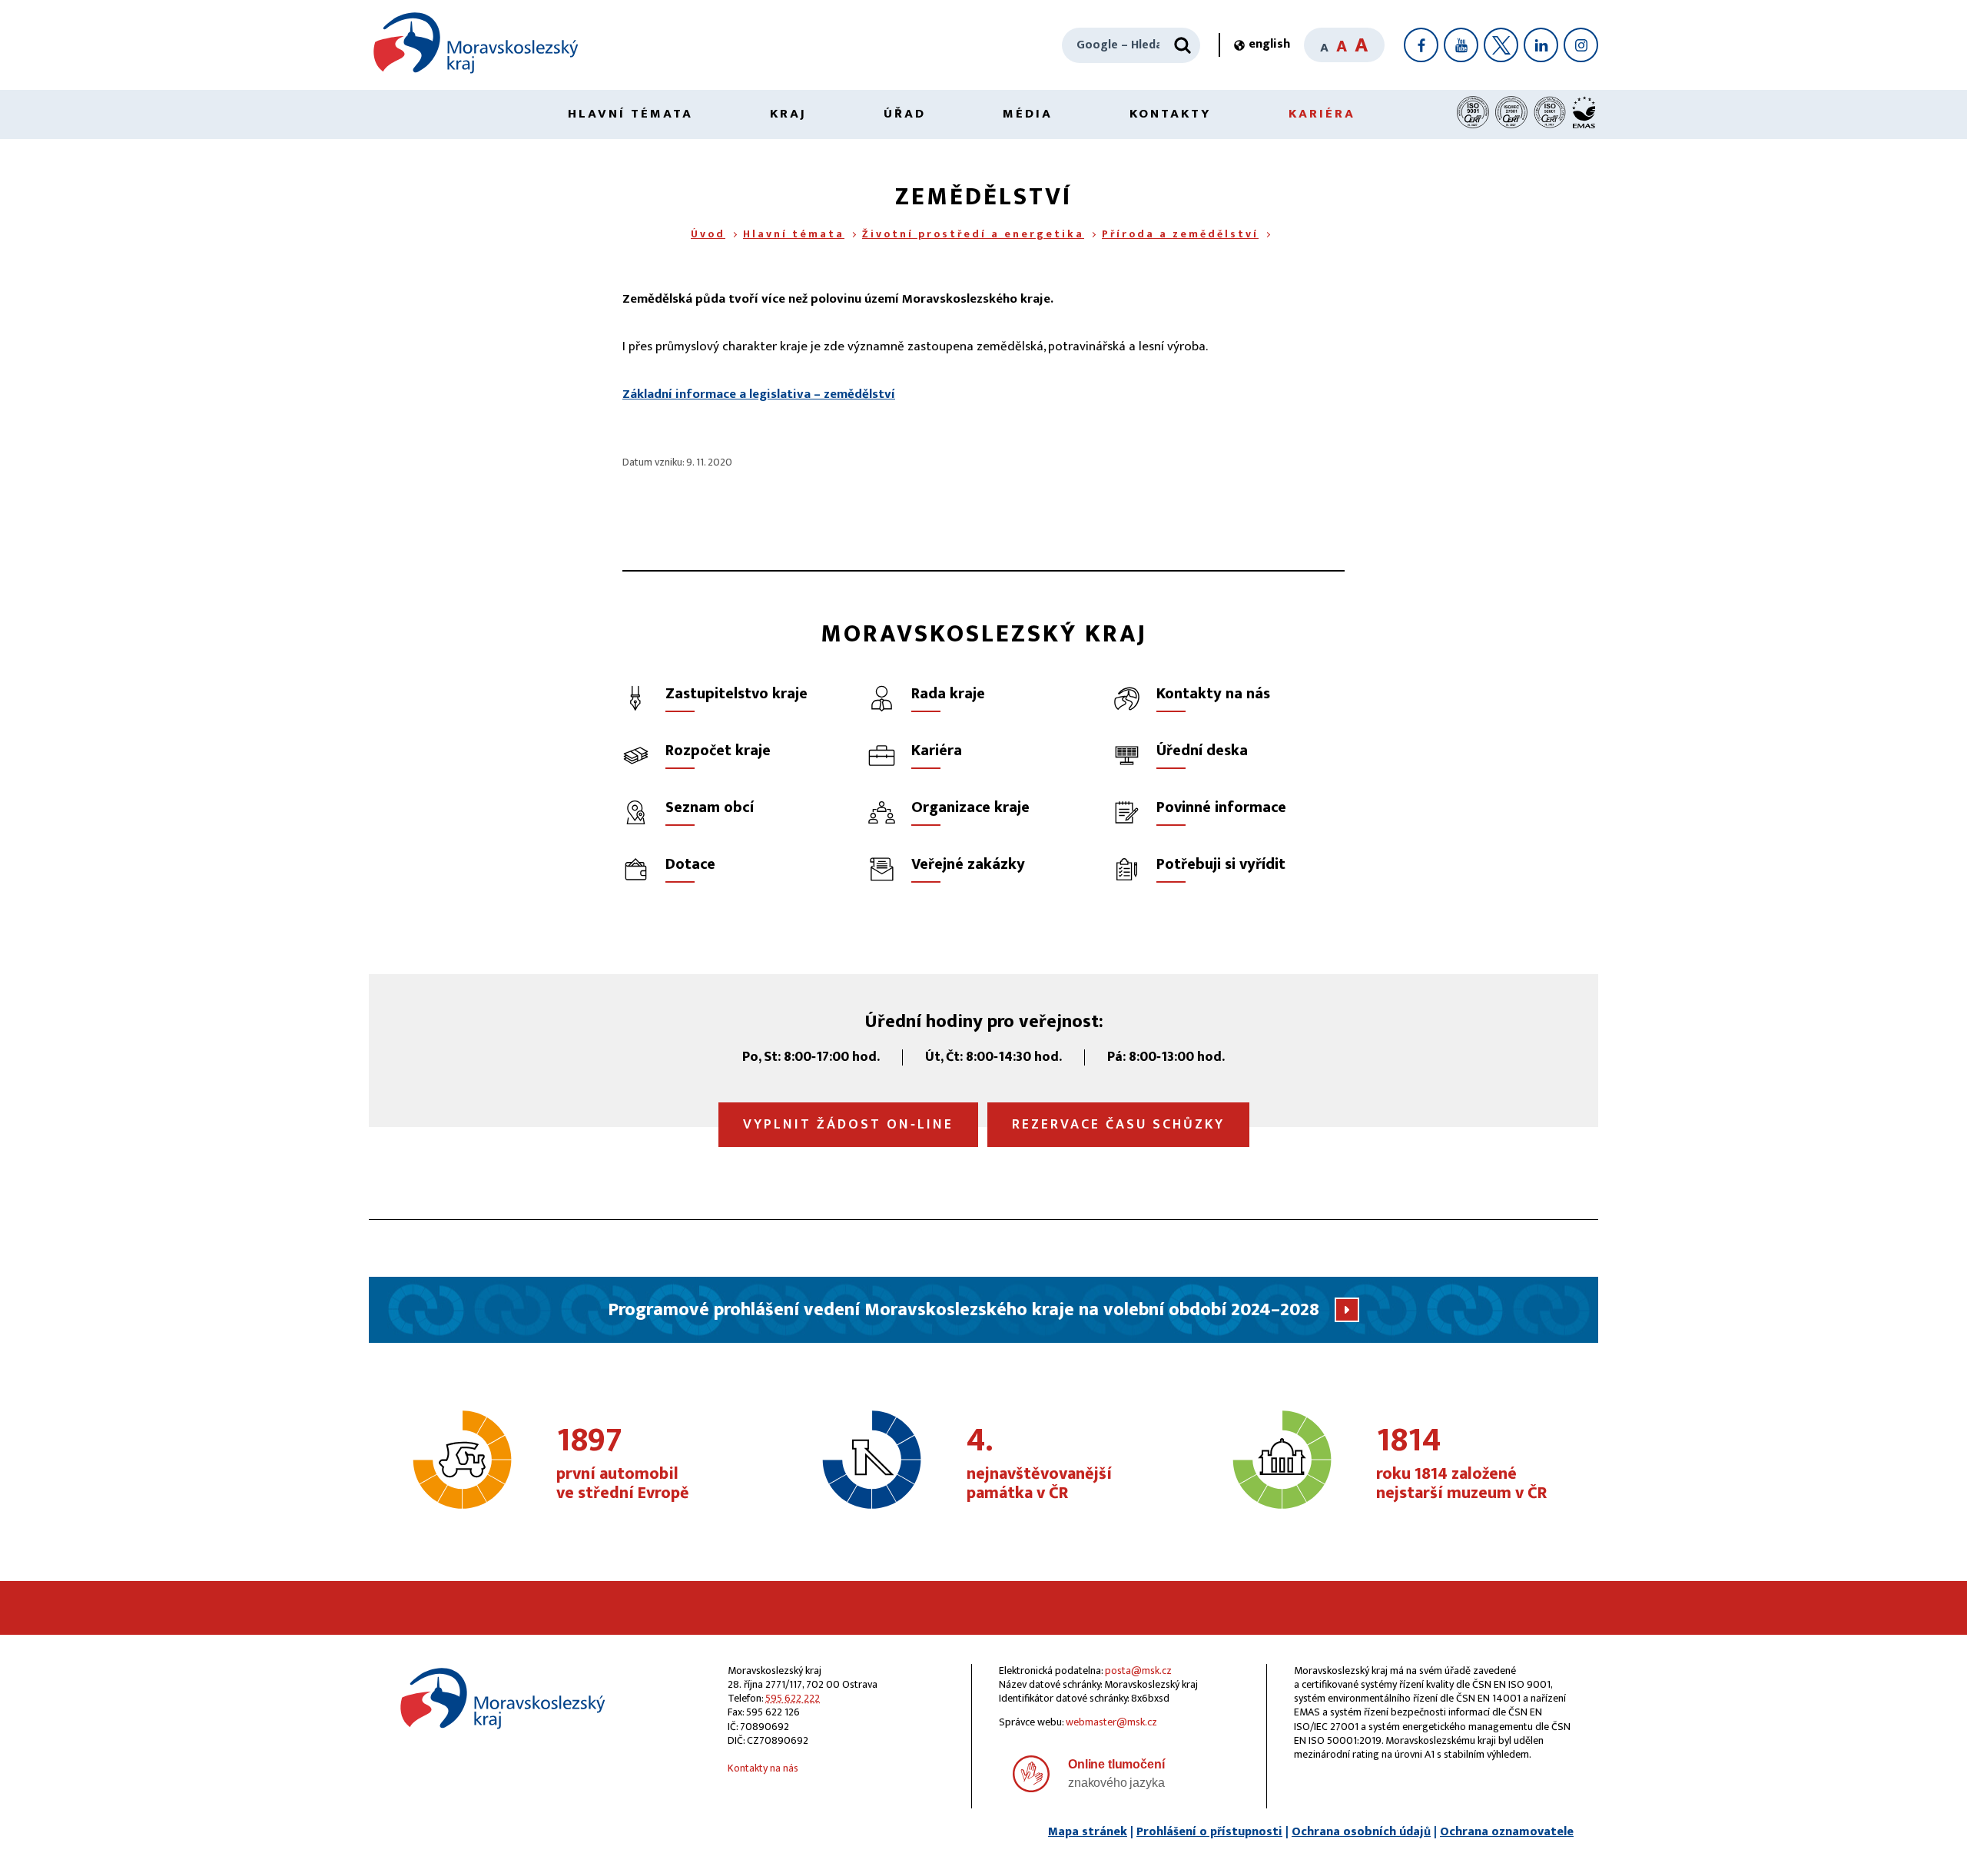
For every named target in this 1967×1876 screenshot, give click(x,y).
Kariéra (1322, 114)
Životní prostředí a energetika (973, 234)
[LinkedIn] (1541, 45)
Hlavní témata (630, 114)
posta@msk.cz (1138, 1671)
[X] (1501, 45)
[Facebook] (1421, 45)
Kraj (788, 114)
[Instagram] (1581, 45)
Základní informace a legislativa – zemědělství (759, 394)
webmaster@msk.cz (1111, 1722)
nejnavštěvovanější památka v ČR (1039, 1464)
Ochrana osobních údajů (1361, 1832)
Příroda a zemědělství (1180, 234)
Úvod (708, 234)
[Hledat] (1183, 45)
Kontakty (1171, 114)
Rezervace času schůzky (1118, 1125)
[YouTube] (1461, 45)
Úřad (905, 114)
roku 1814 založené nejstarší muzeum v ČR (1461, 1464)
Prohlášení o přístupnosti (1209, 1832)
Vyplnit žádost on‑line (848, 1125)
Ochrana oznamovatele (1507, 1832)
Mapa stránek (1088, 1832)
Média (1028, 114)
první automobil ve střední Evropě (623, 1464)
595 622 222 (793, 1698)
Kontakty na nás (763, 1768)
